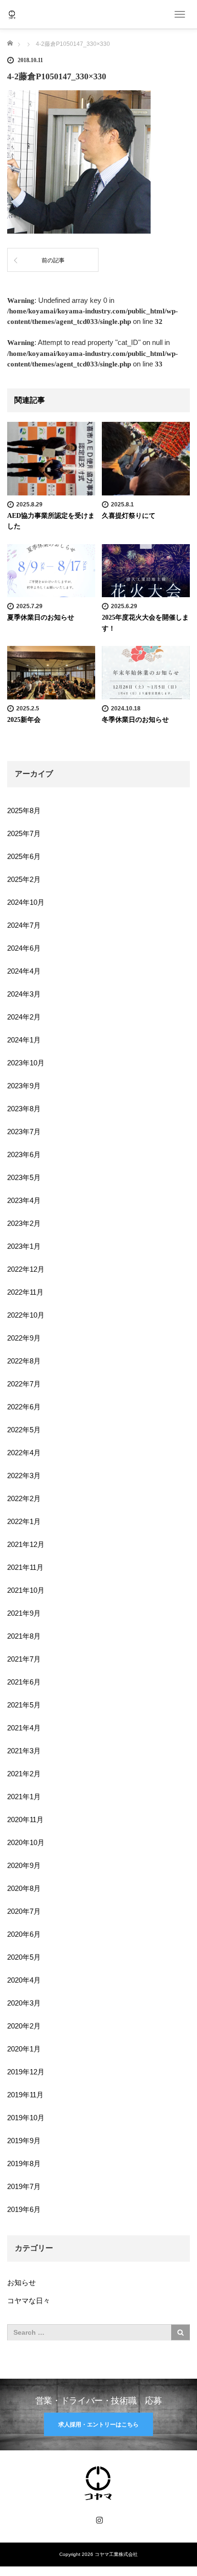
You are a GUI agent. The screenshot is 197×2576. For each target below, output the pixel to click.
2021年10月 (26, 1590)
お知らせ (22, 2282)
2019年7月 (24, 2186)
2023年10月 (26, 1063)
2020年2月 (24, 2026)
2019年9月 (24, 2141)
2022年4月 (24, 1453)
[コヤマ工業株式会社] (12, 14)
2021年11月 (25, 1567)
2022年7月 (24, 1384)
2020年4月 (24, 1980)
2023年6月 (24, 1154)
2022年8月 (24, 1361)
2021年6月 (24, 1682)
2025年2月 (24, 879)
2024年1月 (24, 1040)
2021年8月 (24, 1636)
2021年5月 (24, 1705)
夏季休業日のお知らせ (41, 617)
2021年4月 (24, 1728)
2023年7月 (24, 1132)
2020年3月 (24, 2003)
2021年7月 (24, 1659)
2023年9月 (24, 1086)
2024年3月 (24, 994)
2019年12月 (26, 2072)
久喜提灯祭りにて (129, 516)
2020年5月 (24, 1957)
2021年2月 (24, 1774)
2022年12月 (26, 1269)
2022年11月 (25, 1292)
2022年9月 (24, 1338)
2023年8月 (24, 1109)
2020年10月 (26, 1842)
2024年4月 (24, 971)
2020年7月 (24, 1911)
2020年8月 (24, 1888)
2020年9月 (24, 1865)
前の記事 (53, 260)
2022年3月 (24, 1476)
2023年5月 (24, 1177)
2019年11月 (25, 2095)
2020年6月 (24, 1934)
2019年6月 (24, 2209)
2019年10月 (26, 2118)
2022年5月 (24, 1430)
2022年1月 (24, 1521)
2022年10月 (26, 1315)
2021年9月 (24, 1613)
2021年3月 (24, 1751)
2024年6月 (24, 948)
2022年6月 (24, 1407)
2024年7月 (24, 925)
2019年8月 (24, 2163)
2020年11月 (25, 1819)
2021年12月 (26, 1544)
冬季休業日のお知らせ (135, 720)
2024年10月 (26, 902)
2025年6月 (24, 856)
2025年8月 (24, 810)
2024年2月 (24, 1017)
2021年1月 (24, 1797)
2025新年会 (24, 720)
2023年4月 (24, 1200)
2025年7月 (24, 833)
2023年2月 (24, 1223)
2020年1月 (24, 2049)
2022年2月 (24, 1498)
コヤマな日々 (29, 2301)
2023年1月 (24, 1246)
